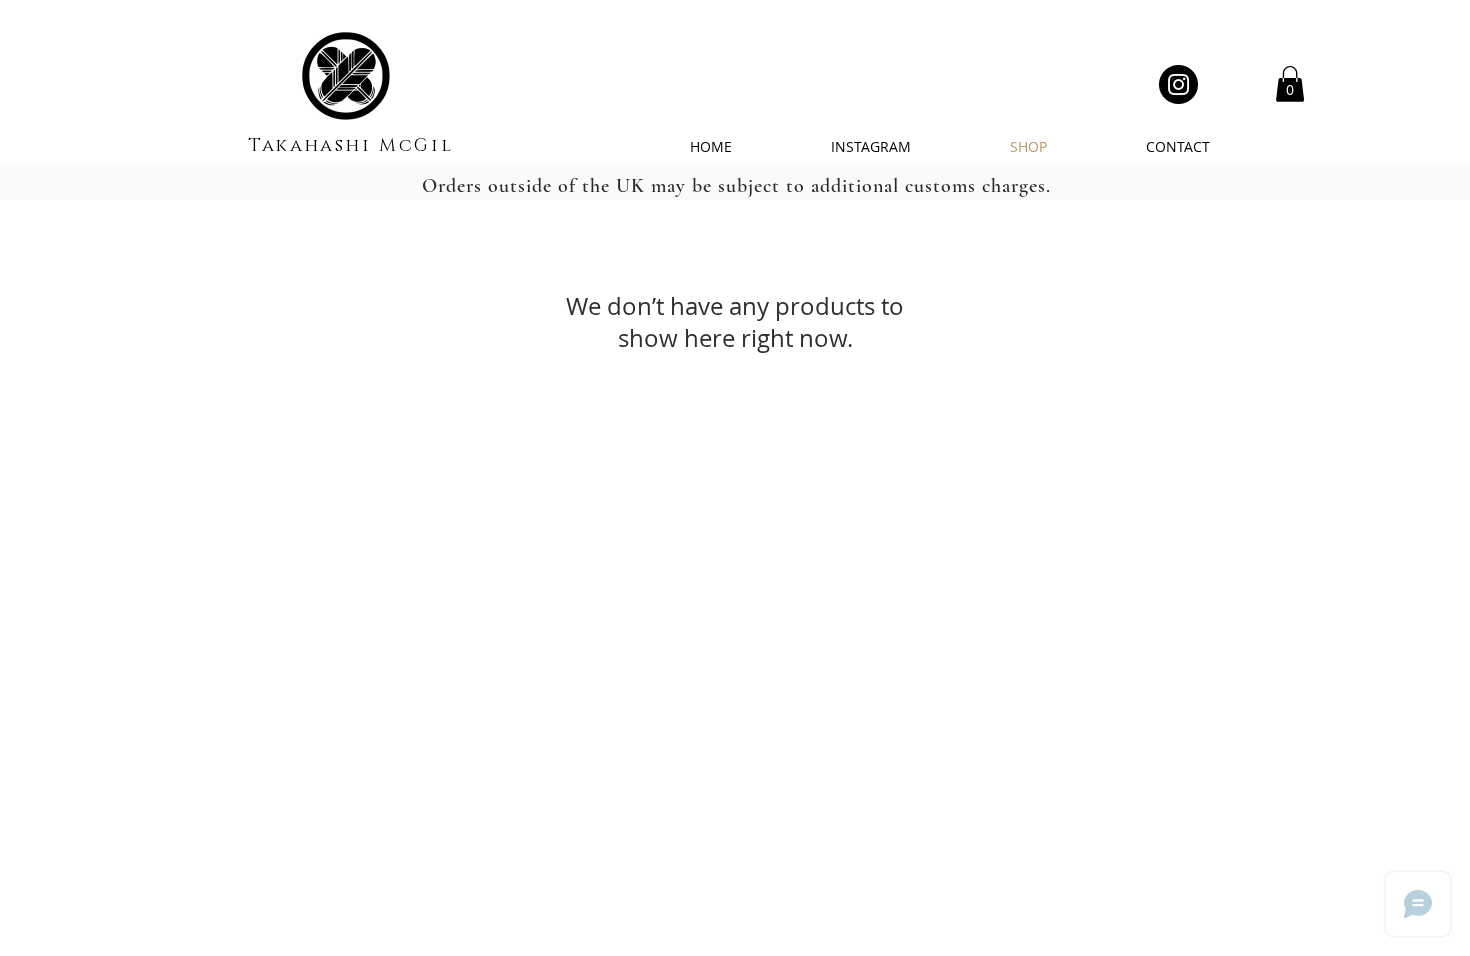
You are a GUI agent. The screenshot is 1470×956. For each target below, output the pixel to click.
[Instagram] (1178, 84)
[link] (1290, 84)
